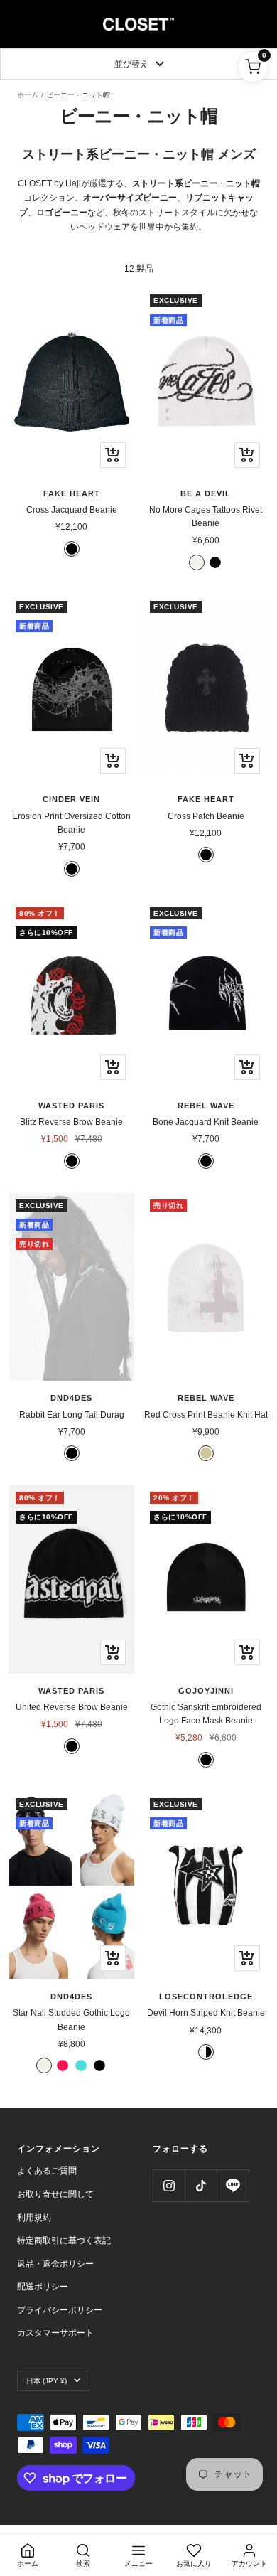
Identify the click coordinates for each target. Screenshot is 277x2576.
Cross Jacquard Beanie (72, 510)
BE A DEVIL (206, 493)
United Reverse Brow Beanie (72, 1707)
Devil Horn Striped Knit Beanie (206, 2013)
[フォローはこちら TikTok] (201, 2185)
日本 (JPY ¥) (47, 2381)
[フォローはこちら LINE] (233, 2185)
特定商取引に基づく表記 (64, 2240)
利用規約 (34, 2218)
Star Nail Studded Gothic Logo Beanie (71, 2020)
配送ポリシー (43, 2287)
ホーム (28, 95)
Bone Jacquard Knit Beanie (206, 1122)
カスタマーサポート (55, 2333)
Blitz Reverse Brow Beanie (71, 1122)
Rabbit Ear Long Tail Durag (72, 1415)
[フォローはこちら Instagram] (169, 2185)
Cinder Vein (71, 799)
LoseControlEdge (206, 1997)
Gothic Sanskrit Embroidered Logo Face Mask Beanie (206, 1714)
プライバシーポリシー (60, 2310)
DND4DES (71, 1398)
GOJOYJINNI (206, 1691)
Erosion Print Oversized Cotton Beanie (71, 823)
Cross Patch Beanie (206, 816)
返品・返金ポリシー (55, 2264)
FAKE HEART (72, 493)
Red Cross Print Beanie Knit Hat (206, 1415)
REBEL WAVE (206, 1106)
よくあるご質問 (47, 2171)
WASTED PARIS (71, 1106)
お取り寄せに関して (55, 2194)
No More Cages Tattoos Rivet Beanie (206, 517)
